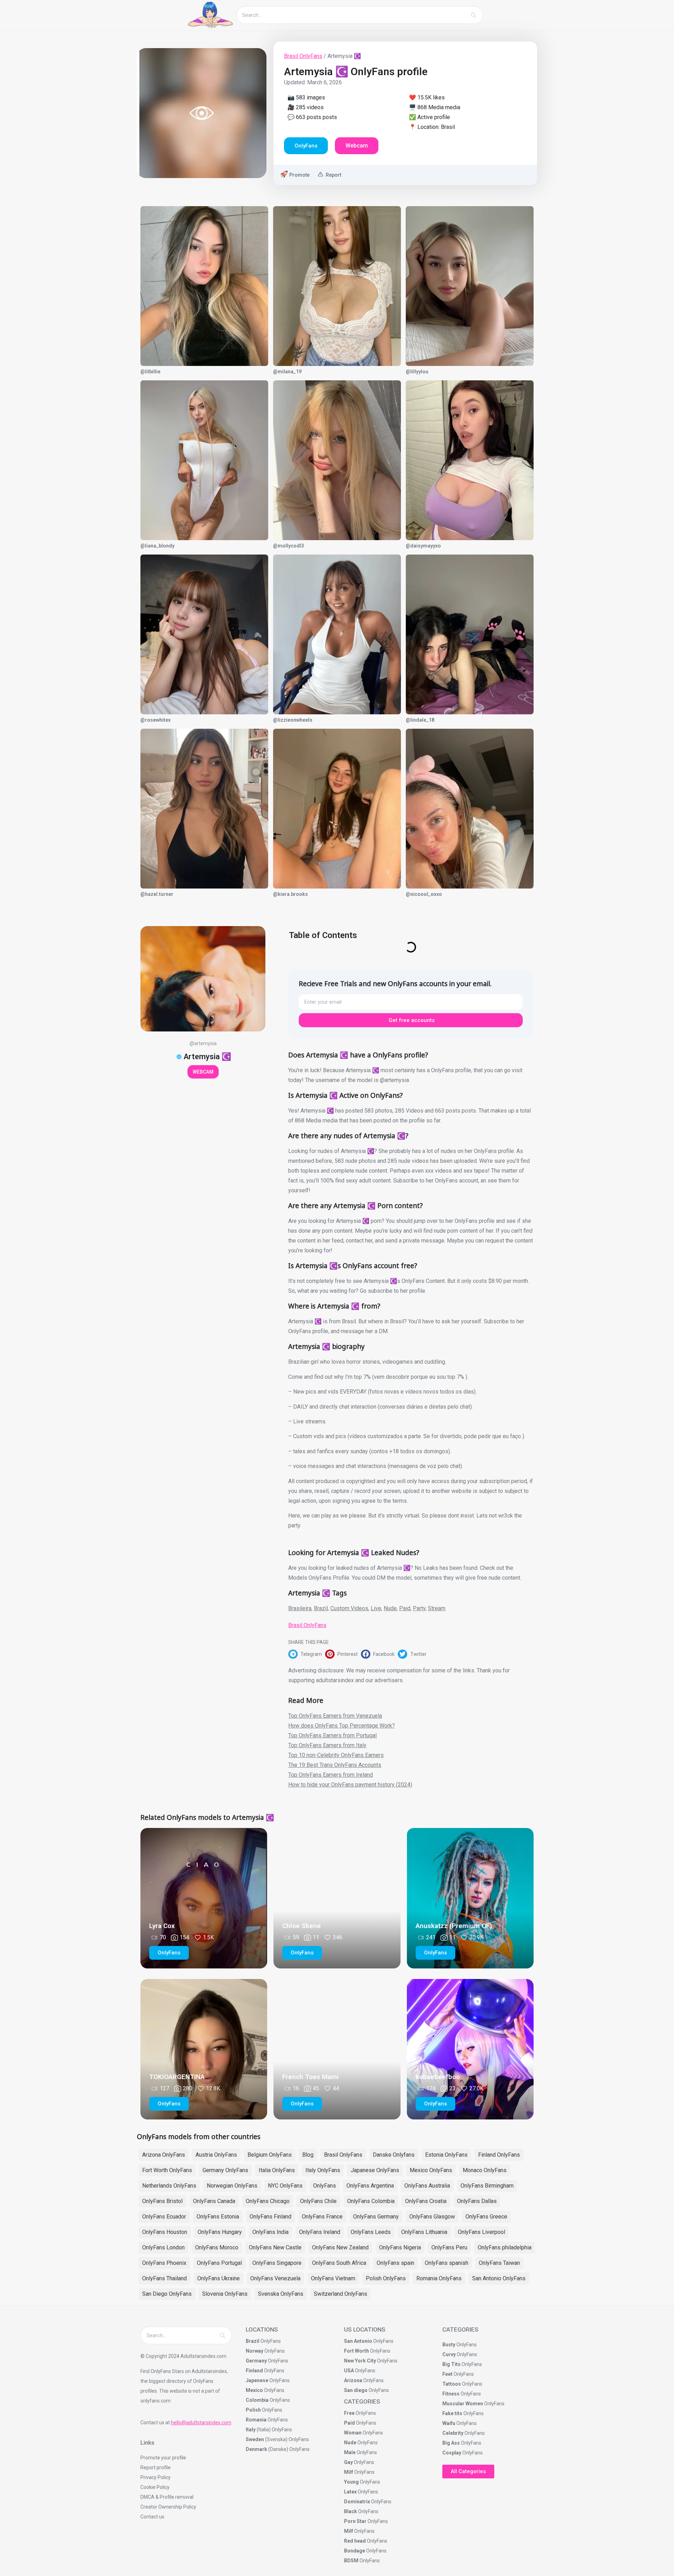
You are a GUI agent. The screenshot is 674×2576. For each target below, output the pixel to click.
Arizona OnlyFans (164, 2155)
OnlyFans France (322, 2217)
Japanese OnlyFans (375, 2170)
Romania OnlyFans (439, 2278)
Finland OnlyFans (499, 2155)
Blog (308, 2155)
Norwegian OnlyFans (232, 2186)
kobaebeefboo (438, 2077)
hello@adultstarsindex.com (201, 2423)
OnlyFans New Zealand (340, 2247)
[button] (307, 1654)
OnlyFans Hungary (220, 2232)
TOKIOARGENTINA (177, 2077)
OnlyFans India (270, 2232)
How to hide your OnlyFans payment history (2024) (350, 1785)
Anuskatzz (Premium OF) (454, 1926)
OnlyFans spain (395, 2263)
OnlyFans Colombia (371, 2201)
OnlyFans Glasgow (432, 2217)
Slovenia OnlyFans (225, 2294)
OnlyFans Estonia (218, 2217)
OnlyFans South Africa (339, 2263)
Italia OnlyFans (277, 2170)
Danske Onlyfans (394, 2155)
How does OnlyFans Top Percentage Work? (342, 1726)
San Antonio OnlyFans (499, 2278)
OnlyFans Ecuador (164, 2217)
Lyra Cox (162, 1926)
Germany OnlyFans (225, 2170)
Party (419, 1608)
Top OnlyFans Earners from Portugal (332, 1735)
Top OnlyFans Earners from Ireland (331, 1775)
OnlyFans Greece (486, 2217)
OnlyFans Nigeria (400, 2247)
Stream (437, 1608)
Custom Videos (349, 1608)
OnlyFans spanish (447, 2263)
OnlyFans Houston (165, 2232)
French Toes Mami (310, 2077)
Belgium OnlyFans (270, 2155)
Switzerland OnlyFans (341, 2294)
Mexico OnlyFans (431, 2170)
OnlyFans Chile (318, 2201)
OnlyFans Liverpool (481, 2232)
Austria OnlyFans (216, 2155)
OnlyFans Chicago (268, 2201)
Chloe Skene (302, 1926)
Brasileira (300, 1608)
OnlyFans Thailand (164, 2278)
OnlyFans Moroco (217, 2247)
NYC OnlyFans (285, 2186)
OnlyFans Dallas (477, 2201)
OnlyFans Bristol (162, 2201)
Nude (390, 1608)
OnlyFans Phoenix (164, 2263)
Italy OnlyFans (323, 2170)
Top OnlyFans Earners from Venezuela (335, 1716)
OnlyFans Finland (270, 2217)
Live (376, 1608)
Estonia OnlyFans (446, 2155)
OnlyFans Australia (427, 2186)
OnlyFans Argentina (370, 2186)
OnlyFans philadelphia (505, 2247)
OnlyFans (325, 2186)
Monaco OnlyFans (485, 2170)
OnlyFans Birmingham (487, 2186)
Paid (405, 1608)
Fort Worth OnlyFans (167, 2170)
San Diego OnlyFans (167, 2294)
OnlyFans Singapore (277, 2263)
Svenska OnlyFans (281, 2294)
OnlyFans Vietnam (333, 2278)
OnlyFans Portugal (219, 2263)
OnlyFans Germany (376, 2217)
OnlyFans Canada (214, 2201)
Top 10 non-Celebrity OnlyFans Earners (336, 1755)
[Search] (474, 15)
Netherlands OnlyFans (169, 2186)
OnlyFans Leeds (371, 2232)
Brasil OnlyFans (303, 56)
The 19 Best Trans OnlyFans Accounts (335, 1765)
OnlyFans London (163, 2247)
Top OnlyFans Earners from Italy (327, 1745)
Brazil (321, 1608)
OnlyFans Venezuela (275, 2278)
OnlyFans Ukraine (219, 2278)
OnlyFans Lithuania (424, 2232)
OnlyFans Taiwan (499, 2263)
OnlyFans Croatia (426, 2201)
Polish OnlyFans (386, 2278)
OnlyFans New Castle (275, 2247)
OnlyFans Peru (449, 2247)
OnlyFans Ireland (320, 2232)
